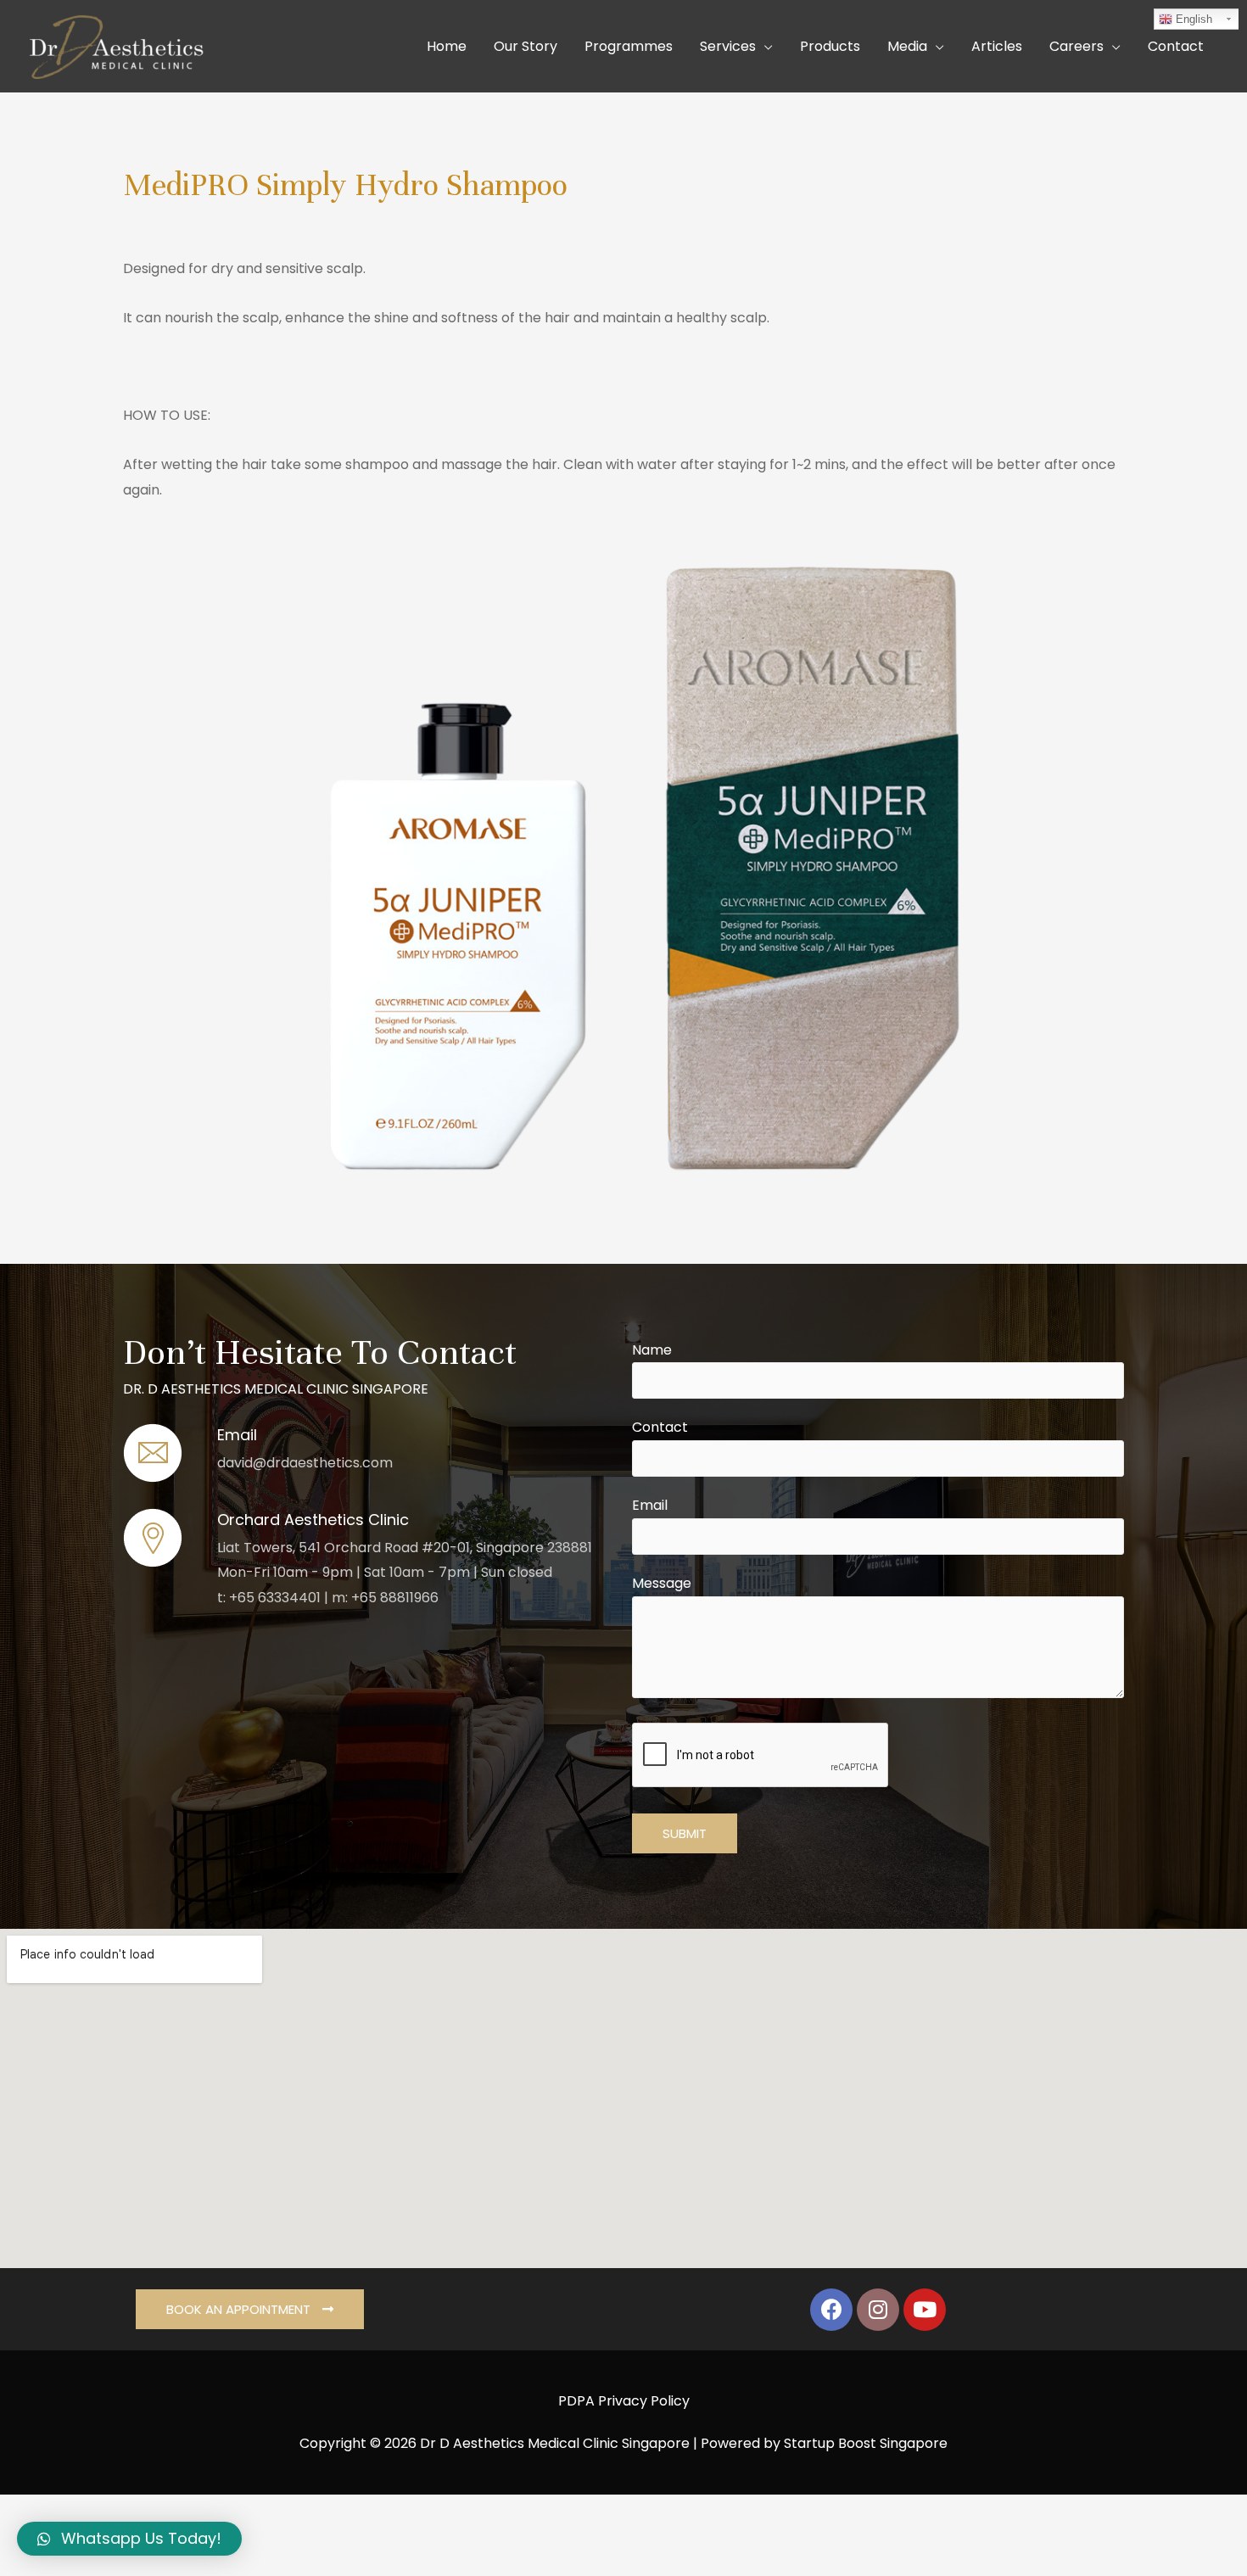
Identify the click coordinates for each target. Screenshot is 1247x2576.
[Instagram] (878, 2310)
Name (652, 1350)
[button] (250, 2309)
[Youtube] (925, 2310)
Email (650, 1505)
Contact (660, 1427)
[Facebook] (831, 2310)
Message (662, 1583)
